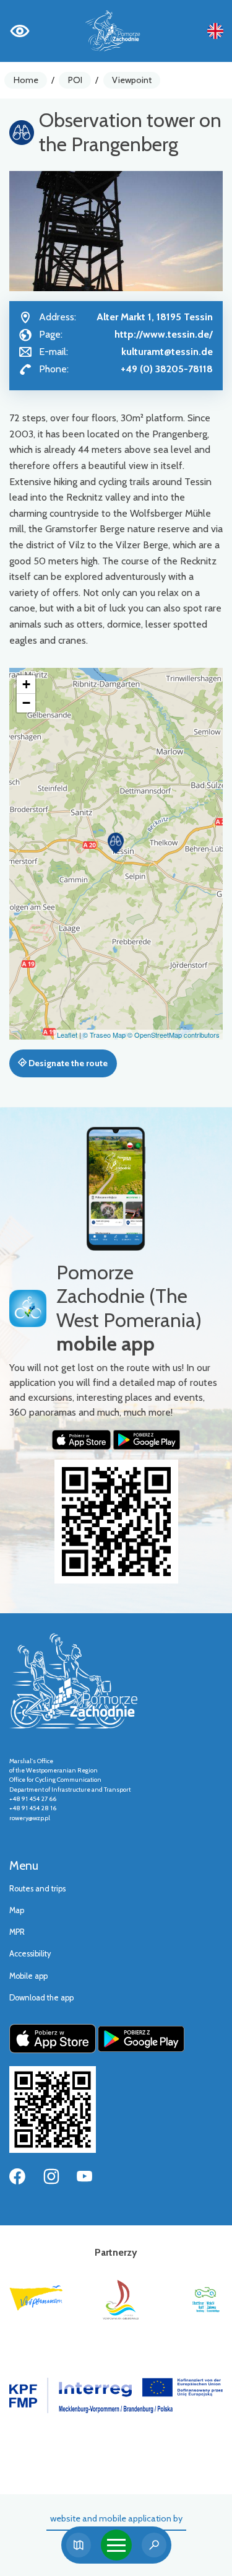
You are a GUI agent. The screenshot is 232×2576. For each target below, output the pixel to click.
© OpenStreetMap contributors (174, 1035)
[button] (116, 843)
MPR (17, 1932)
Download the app (41, 1998)
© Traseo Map (104, 1035)
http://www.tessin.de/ (164, 334)
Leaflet (67, 1035)
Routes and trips (37, 1889)
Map (17, 1910)
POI (75, 80)
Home (26, 80)
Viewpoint (132, 80)
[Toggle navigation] (116, 2545)
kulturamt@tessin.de (167, 352)
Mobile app (28, 1976)
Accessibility (30, 1954)
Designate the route (67, 1063)
